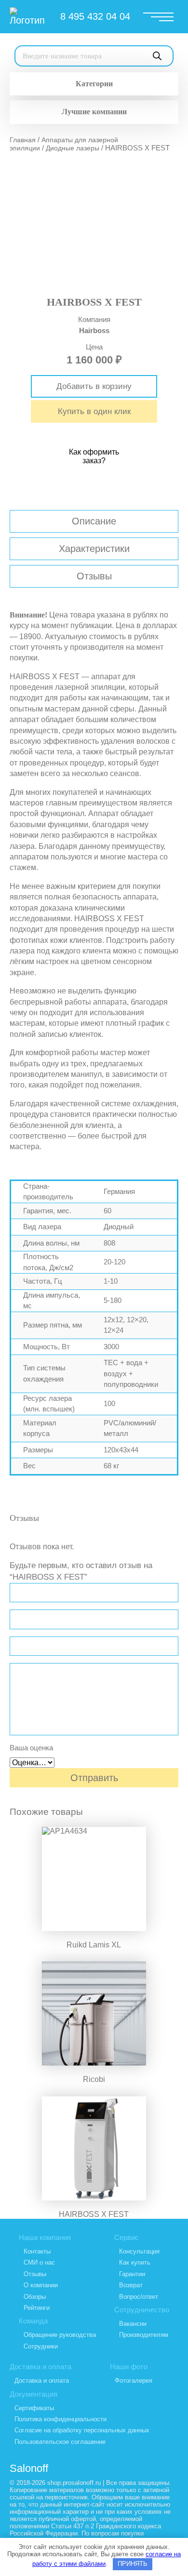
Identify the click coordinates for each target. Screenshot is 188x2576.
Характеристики (94, 549)
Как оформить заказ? (94, 456)
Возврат (131, 2285)
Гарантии (132, 2274)
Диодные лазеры (73, 148)
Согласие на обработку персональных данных (82, 2430)
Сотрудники (41, 2346)
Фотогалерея (134, 2381)
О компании (41, 2285)
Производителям (144, 2335)
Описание (94, 521)
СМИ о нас (39, 2262)
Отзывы (94, 576)
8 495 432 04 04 (95, 16)
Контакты (37, 2251)
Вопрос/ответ (139, 2297)
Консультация (139, 2251)
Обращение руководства (60, 2335)
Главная (23, 140)
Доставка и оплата (42, 2381)
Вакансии (133, 2324)
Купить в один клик (94, 411)
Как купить (135, 2262)
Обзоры (35, 2297)
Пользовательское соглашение (60, 2442)
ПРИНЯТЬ (133, 2564)
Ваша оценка (31, 1748)
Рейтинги (37, 2308)
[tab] (94, 521)
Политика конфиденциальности (60, 2419)
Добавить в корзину (94, 386)
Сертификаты (34, 2408)
